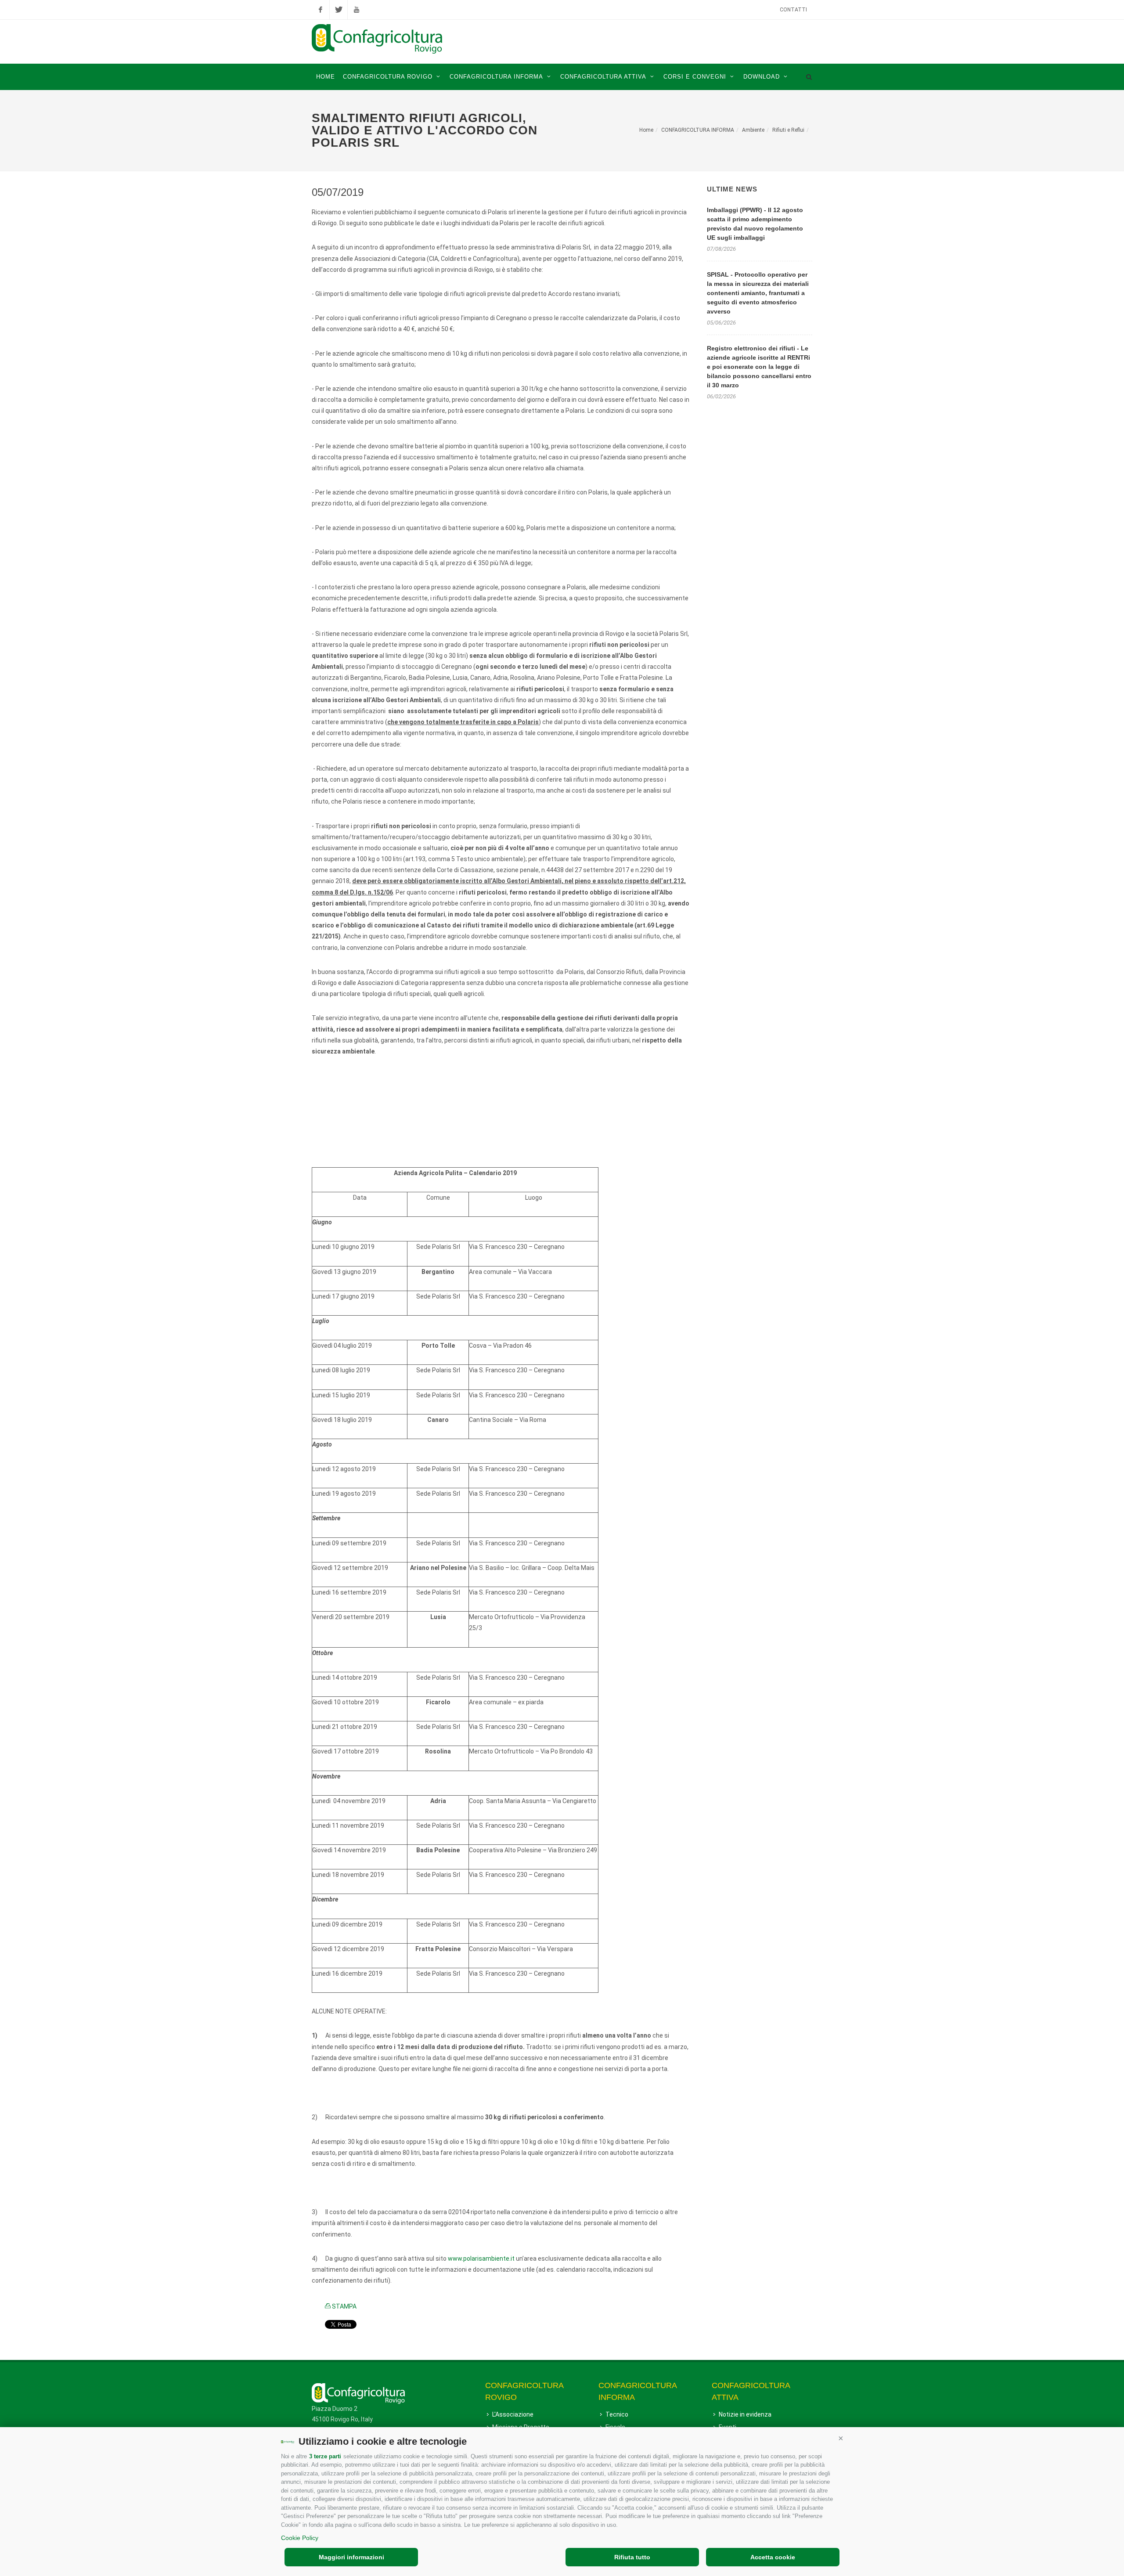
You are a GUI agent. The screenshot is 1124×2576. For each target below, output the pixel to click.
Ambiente (753, 130)
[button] (841, 2438)
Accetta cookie (773, 2557)
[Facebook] (321, 10)
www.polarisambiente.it (481, 2259)
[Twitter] (339, 10)
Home (646, 130)
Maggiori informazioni (351, 2557)
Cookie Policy (300, 2538)
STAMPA (344, 2306)
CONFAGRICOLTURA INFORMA (698, 130)
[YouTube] (357, 10)
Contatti (793, 10)
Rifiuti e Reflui (788, 130)
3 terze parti (325, 2456)
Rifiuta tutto (632, 2557)
